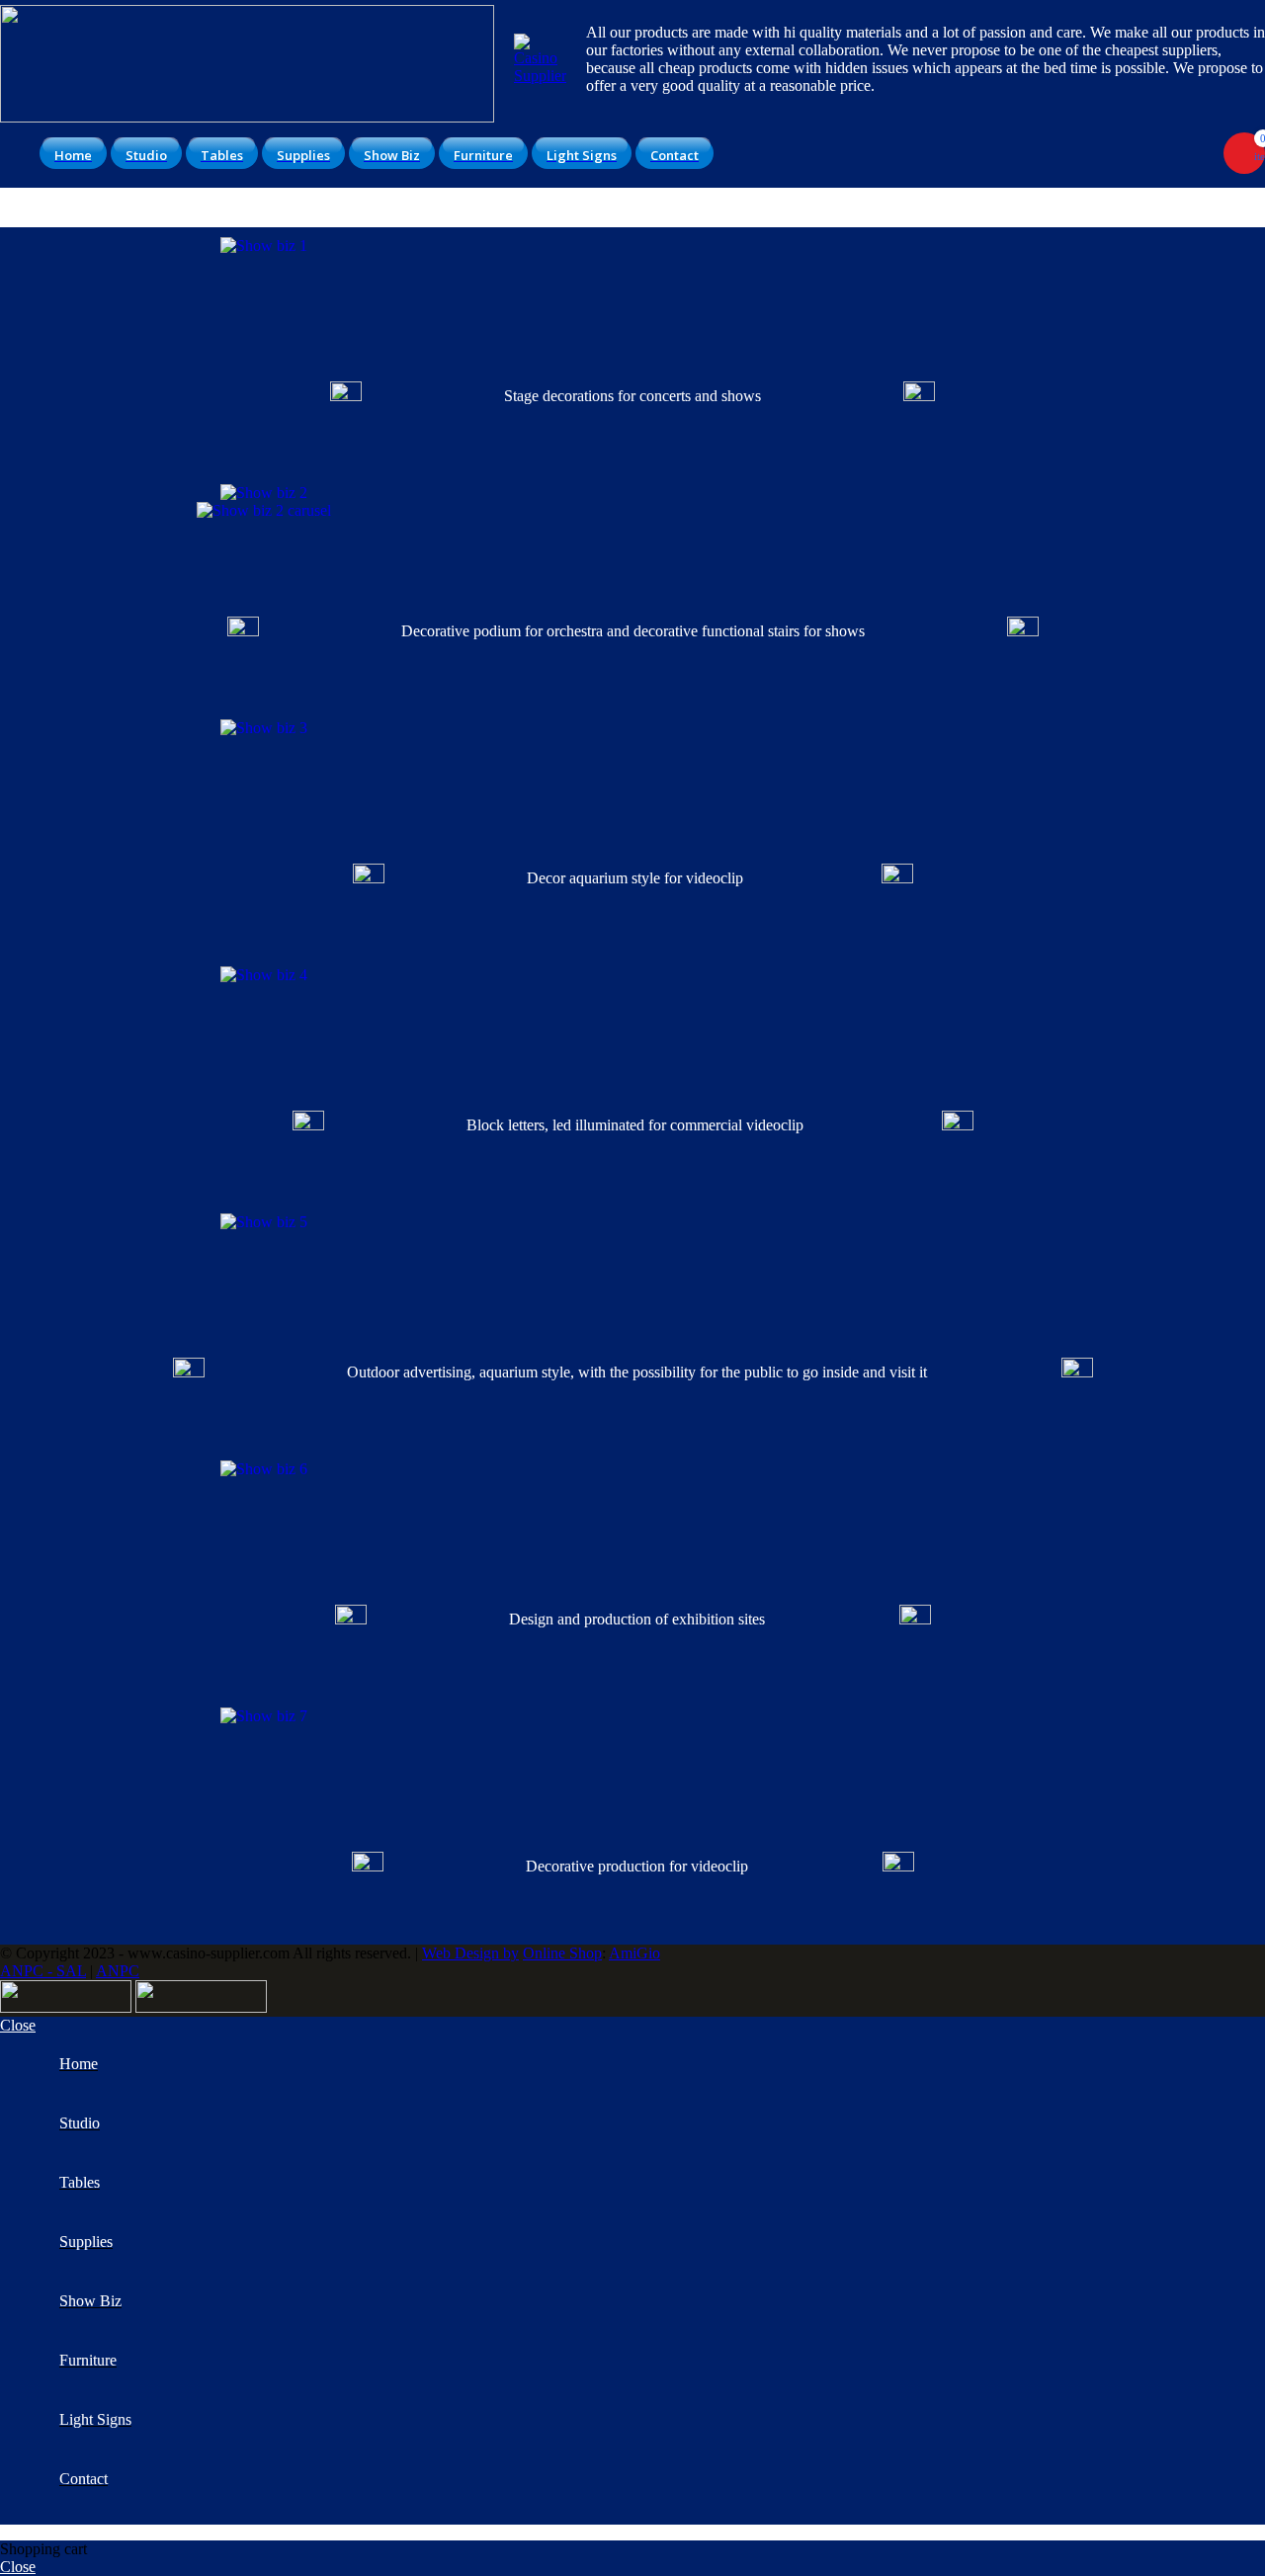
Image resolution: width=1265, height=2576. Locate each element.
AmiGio (634, 1953)
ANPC (118, 1971)
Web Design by (470, 1953)
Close (18, 2025)
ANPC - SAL (43, 1971)
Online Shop (562, 1953)
